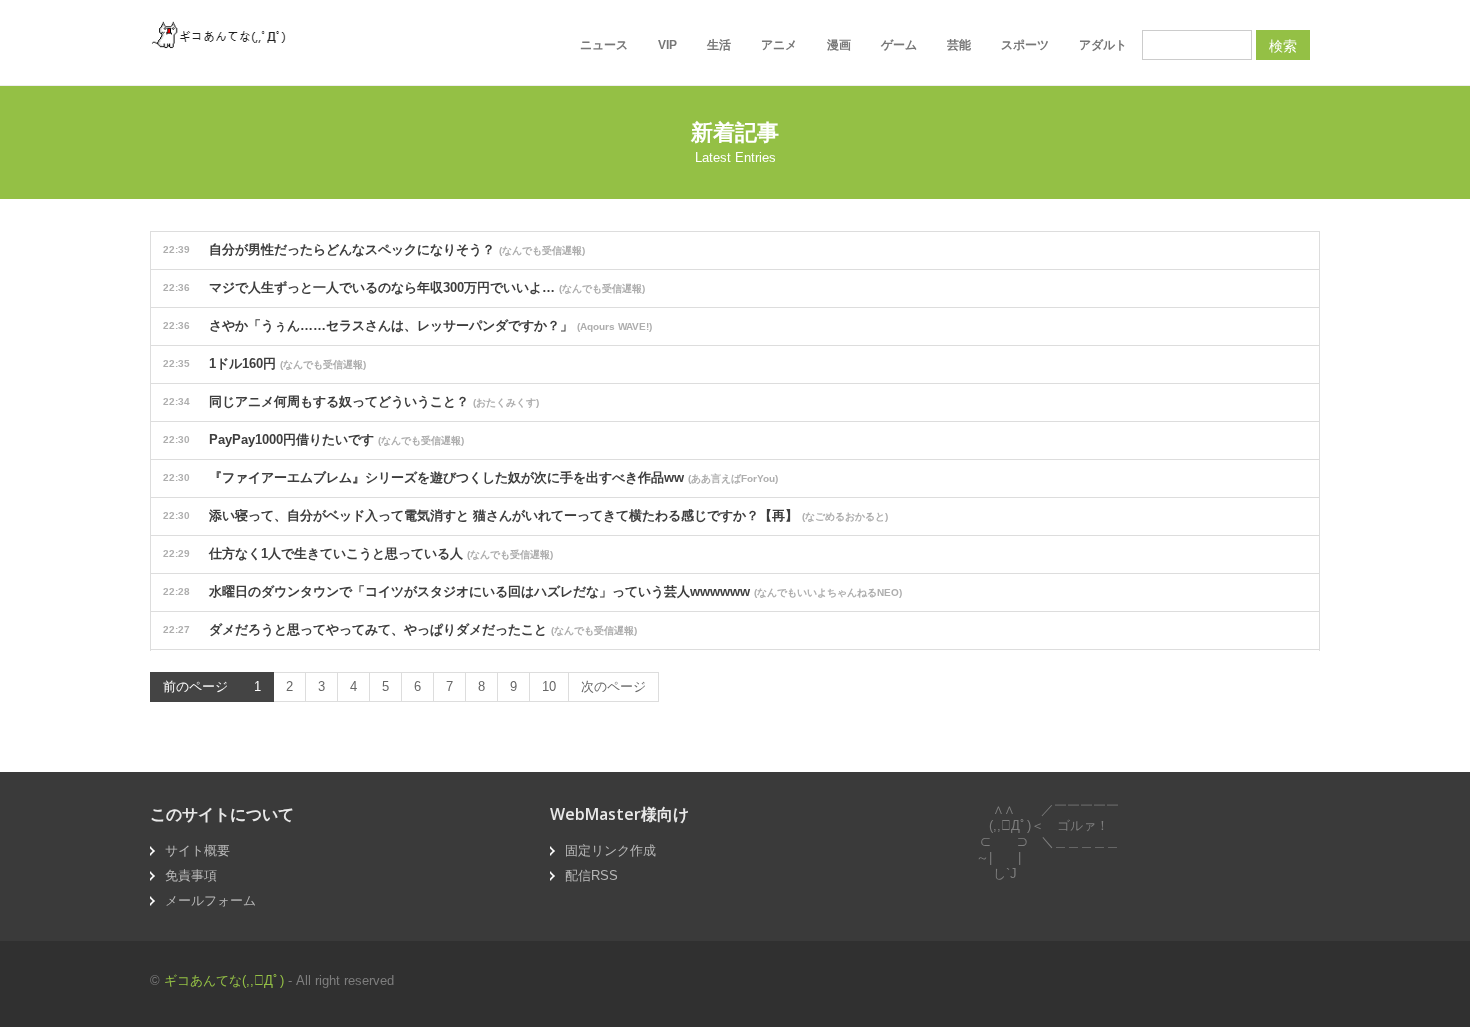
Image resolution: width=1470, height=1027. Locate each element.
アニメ (779, 45)
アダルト (1103, 45)
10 (549, 686)
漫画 (839, 45)
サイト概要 (197, 850)
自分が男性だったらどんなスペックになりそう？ (374, 249)
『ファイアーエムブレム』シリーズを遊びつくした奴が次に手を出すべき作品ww (470, 477)
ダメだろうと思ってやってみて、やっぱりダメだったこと (400, 629)
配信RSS (591, 875)
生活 (719, 45)
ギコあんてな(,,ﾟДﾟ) (224, 980)
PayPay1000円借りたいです (313, 439)
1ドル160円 (264, 363)
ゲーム (899, 45)
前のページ (195, 686)
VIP (667, 45)
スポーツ (1025, 45)
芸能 (959, 45)
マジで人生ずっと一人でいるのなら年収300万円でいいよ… (404, 287)
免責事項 (191, 875)
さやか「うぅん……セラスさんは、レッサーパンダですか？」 (407, 325)
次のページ (613, 686)
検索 (1283, 45)
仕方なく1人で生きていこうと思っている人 (358, 553)
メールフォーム (210, 900)
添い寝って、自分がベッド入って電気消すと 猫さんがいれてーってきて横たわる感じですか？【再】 (525, 515)
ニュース (604, 45)
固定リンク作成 (610, 850)
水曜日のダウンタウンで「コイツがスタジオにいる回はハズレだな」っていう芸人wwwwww (532, 591)
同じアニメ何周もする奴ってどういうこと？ (351, 401)
